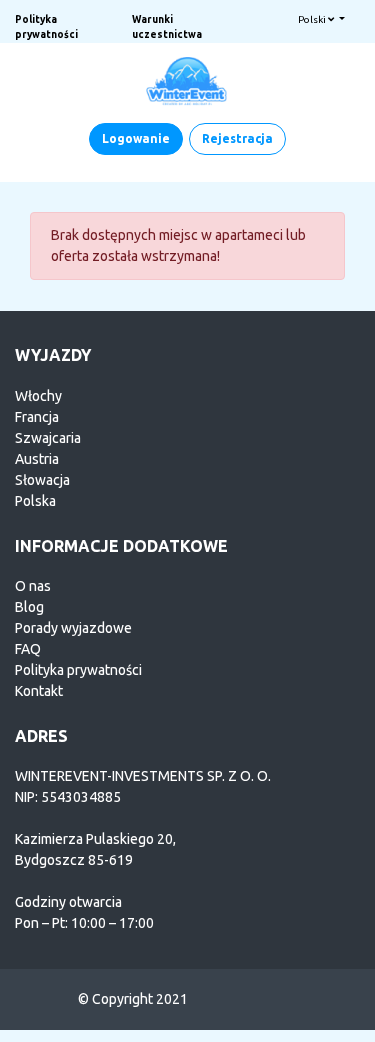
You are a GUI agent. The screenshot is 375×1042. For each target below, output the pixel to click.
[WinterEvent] (188, 80)
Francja (37, 417)
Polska (35, 501)
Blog (29, 607)
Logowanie (136, 138)
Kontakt (39, 691)
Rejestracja (237, 138)
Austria (37, 459)
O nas (33, 586)
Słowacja (42, 480)
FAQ (28, 649)
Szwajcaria (48, 438)
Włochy (38, 396)
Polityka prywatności (78, 670)
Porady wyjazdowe (73, 628)
